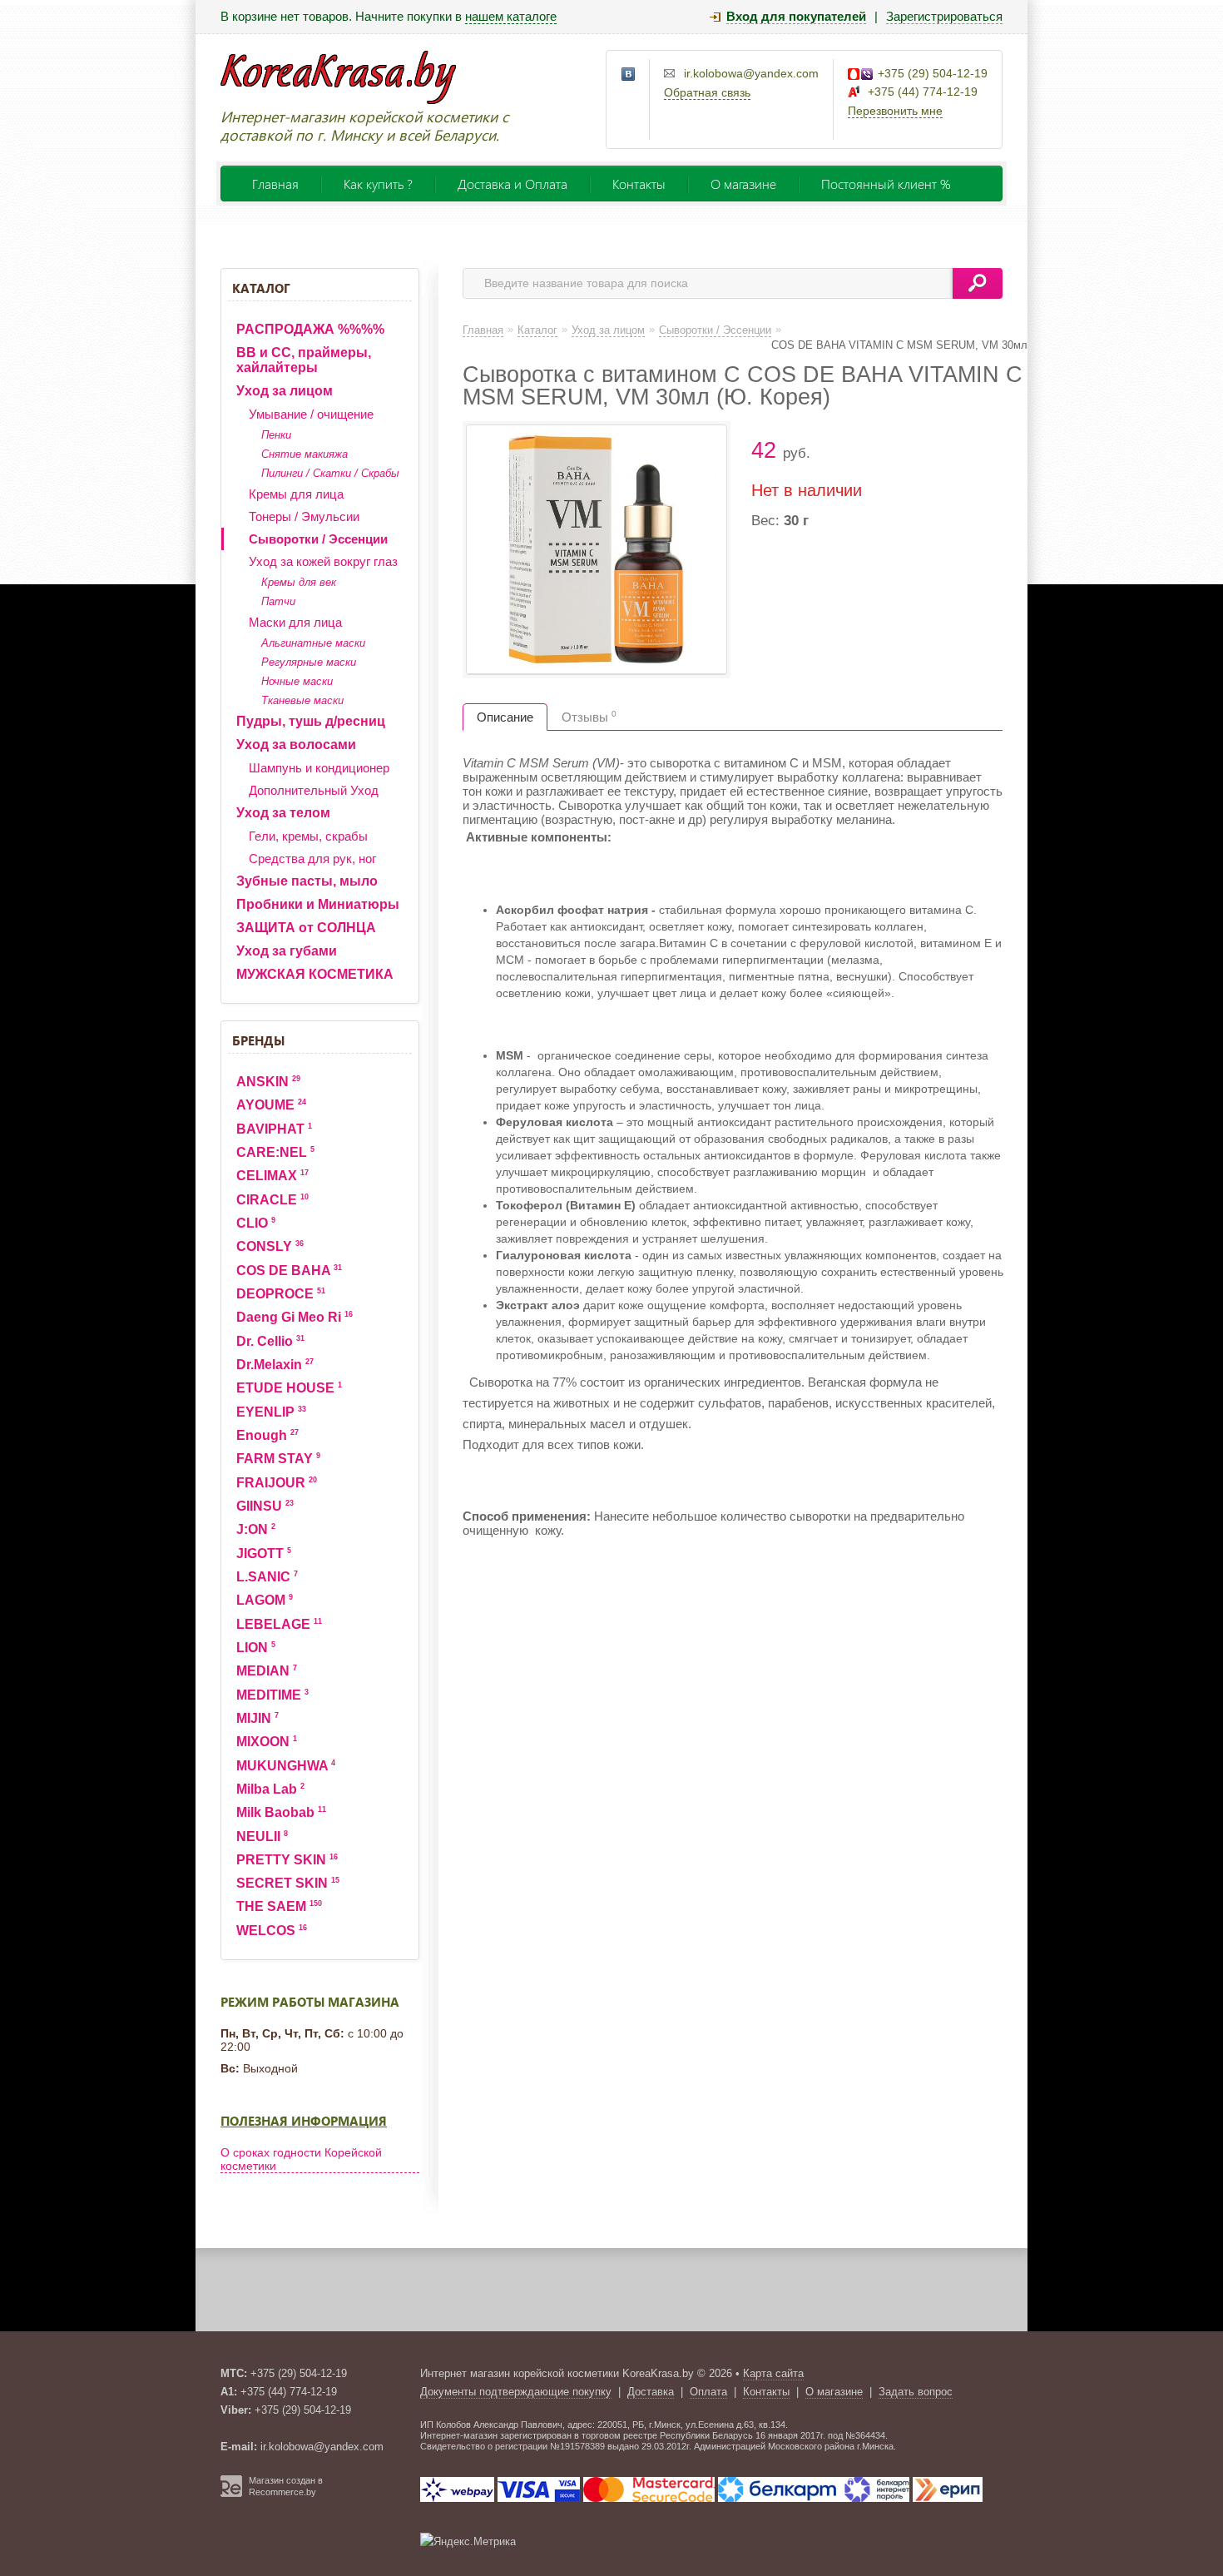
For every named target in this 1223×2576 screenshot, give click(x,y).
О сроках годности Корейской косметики (301, 2159)
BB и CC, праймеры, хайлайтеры (304, 360)
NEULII (262, 1836)
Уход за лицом (285, 391)
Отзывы (589, 717)
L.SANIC (267, 1577)
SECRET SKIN (288, 1883)
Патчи (278, 601)
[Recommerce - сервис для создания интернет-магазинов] (231, 2494)
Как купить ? (378, 184)
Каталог (261, 288)
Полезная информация (304, 2121)
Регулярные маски (309, 662)
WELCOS (272, 1931)
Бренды (258, 1040)
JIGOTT (264, 1554)
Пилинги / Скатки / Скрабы (330, 473)
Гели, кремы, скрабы (308, 836)
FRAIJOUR (277, 1483)
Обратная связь (707, 92)
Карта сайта (773, 2373)
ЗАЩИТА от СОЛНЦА (306, 928)
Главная (275, 184)
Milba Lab (270, 1789)
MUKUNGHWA (286, 1766)
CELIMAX (272, 1176)
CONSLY (270, 1246)
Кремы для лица (296, 494)
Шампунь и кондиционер (319, 768)
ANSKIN (268, 1082)
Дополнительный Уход (314, 790)
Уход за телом (283, 813)
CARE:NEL (275, 1152)
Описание (505, 717)
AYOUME (271, 1105)
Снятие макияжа (305, 454)
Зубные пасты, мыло (307, 881)
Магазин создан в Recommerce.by (286, 2486)
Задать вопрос (916, 2392)
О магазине (743, 184)
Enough (267, 1435)
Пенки (276, 435)
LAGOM (265, 1600)
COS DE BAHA (289, 1271)
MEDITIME (272, 1695)
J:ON (256, 1529)
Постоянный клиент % (886, 184)
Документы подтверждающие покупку (516, 2392)
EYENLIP (271, 1412)
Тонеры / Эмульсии (304, 516)
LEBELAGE (279, 1624)
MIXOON (267, 1742)
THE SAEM (279, 1906)
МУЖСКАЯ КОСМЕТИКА (315, 974)
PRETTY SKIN (287, 1860)
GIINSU (265, 1506)
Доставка (651, 2392)
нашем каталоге (511, 16)
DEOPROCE (281, 1294)
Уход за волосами (296, 745)
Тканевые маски (302, 700)
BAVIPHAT (274, 1129)
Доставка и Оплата (512, 184)
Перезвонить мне (895, 111)
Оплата (708, 2392)
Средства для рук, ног (312, 859)
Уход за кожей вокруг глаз (323, 561)
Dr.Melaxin (275, 1365)
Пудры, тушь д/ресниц (311, 721)
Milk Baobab (281, 1812)
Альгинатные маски (313, 643)
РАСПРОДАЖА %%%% (310, 329)
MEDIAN (267, 1671)
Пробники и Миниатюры (318, 904)
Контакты (639, 184)
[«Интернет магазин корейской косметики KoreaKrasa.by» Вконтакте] (629, 75)
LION (256, 1648)
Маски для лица (295, 622)
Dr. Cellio (270, 1341)
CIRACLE (272, 1200)
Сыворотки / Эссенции (318, 539)
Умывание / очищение (311, 414)
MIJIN (257, 1718)
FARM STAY (278, 1459)
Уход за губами (287, 951)
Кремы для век (299, 582)
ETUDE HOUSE (289, 1388)
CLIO (256, 1223)
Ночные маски (297, 681)
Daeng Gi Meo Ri (295, 1317)
